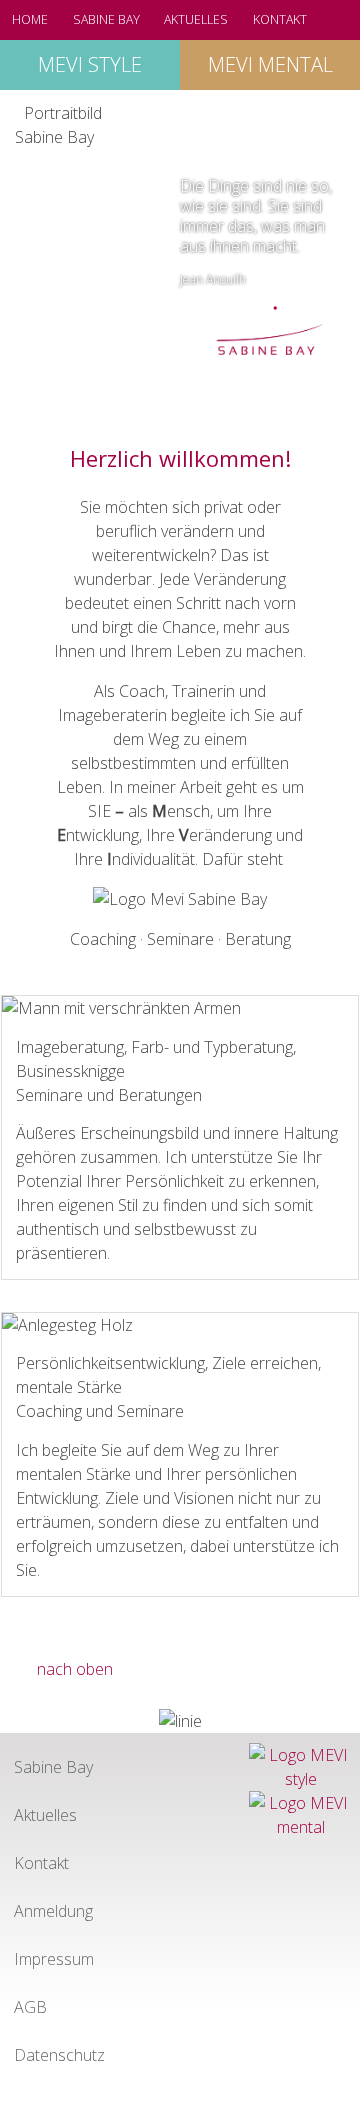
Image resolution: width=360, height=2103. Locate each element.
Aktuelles (196, 19)
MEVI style (90, 64)
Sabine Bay (106, 19)
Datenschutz (59, 2055)
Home (30, 19)
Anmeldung (53, 1911)
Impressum (54, 1959)
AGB (30, 2007)
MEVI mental (270, 64)
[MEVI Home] (270, 333)
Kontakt (280, 19)
